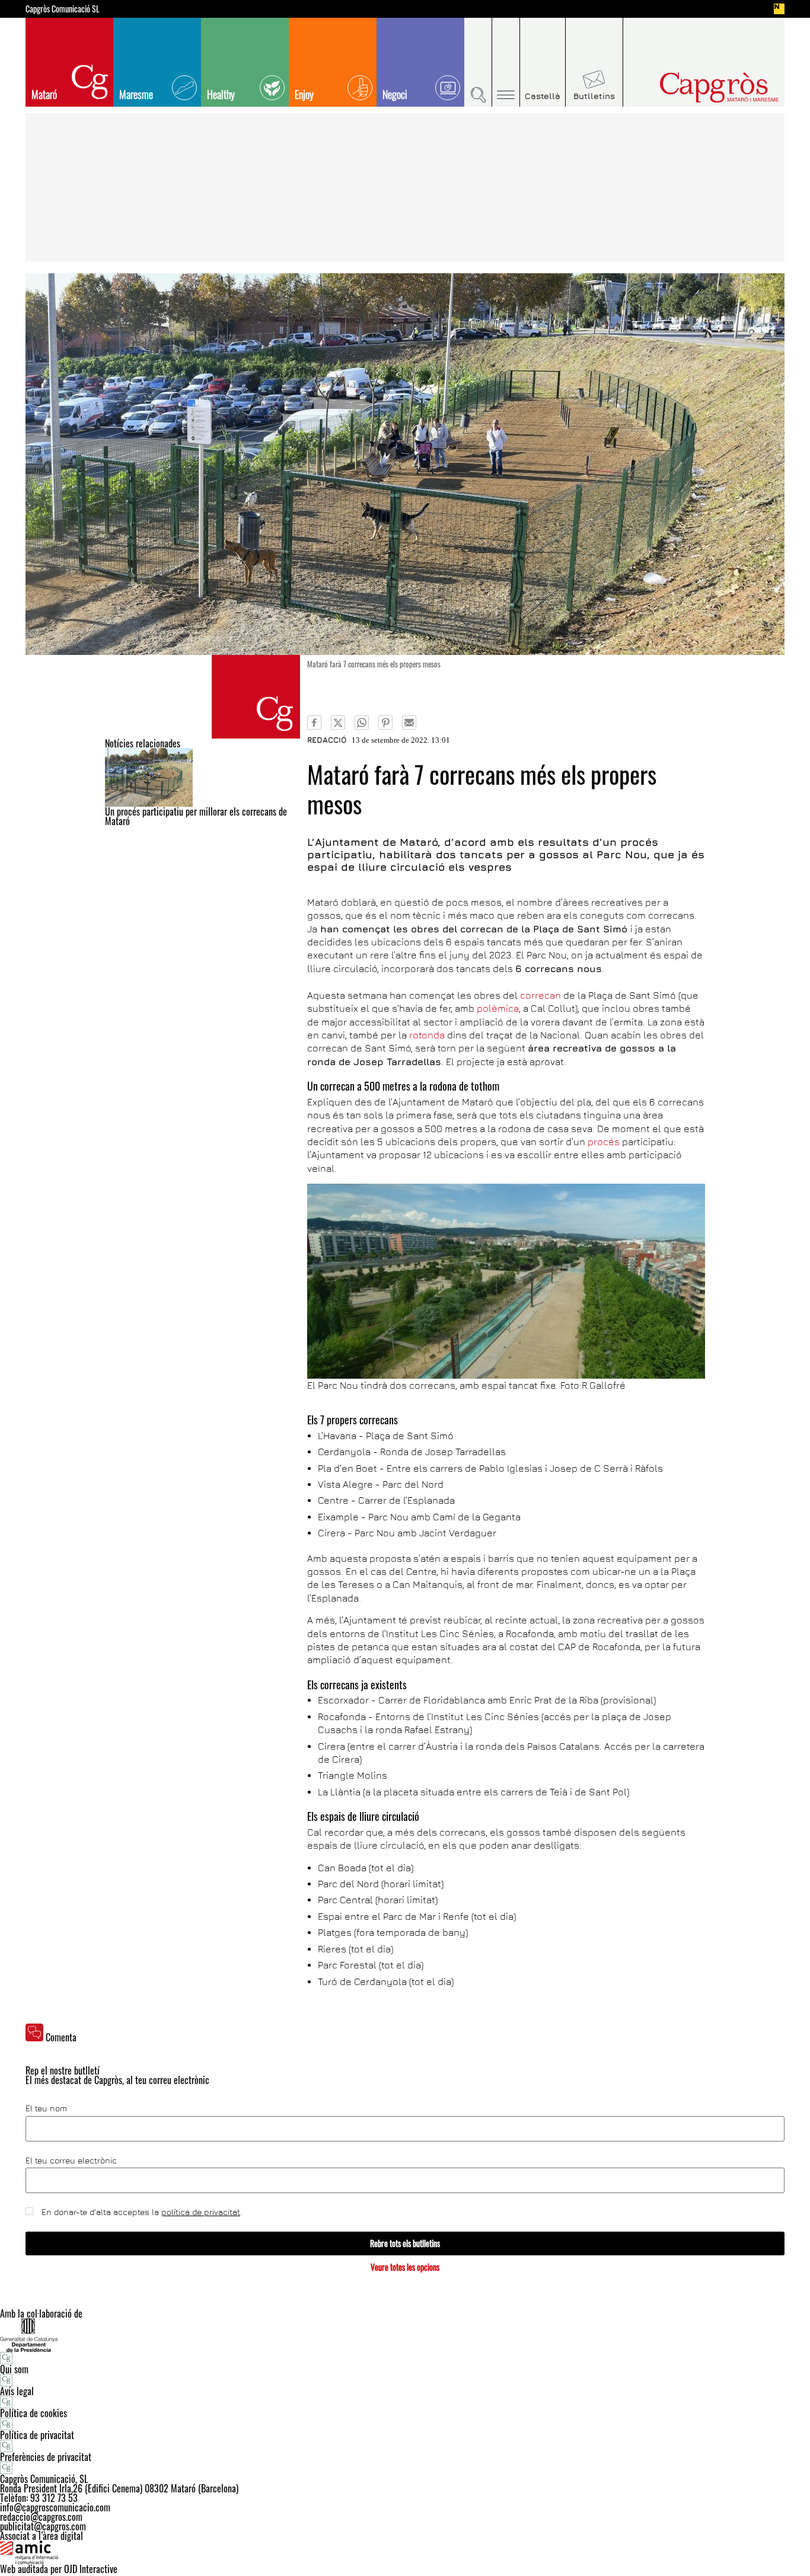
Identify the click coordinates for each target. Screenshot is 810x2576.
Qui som (14, 2369)
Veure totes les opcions (405, 2267)
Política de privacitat (37, 2435)
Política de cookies (34, 2413)
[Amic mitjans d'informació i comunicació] (405, 2552)
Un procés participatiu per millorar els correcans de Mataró (196, 816)
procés (604, 1142)
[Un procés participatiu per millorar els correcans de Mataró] (203, 777)
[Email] (409, 723)
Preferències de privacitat (46, 2457)
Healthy (221, 94)
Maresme (136, 94)
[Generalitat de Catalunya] (405, 2335)
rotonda (427, 1035)
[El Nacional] (779, 9)
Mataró (44, 94)
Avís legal (17, 2391)
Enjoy (304, 94)
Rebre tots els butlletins (405, 2243)
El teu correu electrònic (71, 2160)
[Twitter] (338, 723)
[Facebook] (314, 723)
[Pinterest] (385, 723)
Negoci (395, 94)
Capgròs (694, 87)
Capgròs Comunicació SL (63, 9)
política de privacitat (201, 2212)
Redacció (327, 740)
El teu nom (46, 2108)
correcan (540, 995)
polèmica (498, 1008)
